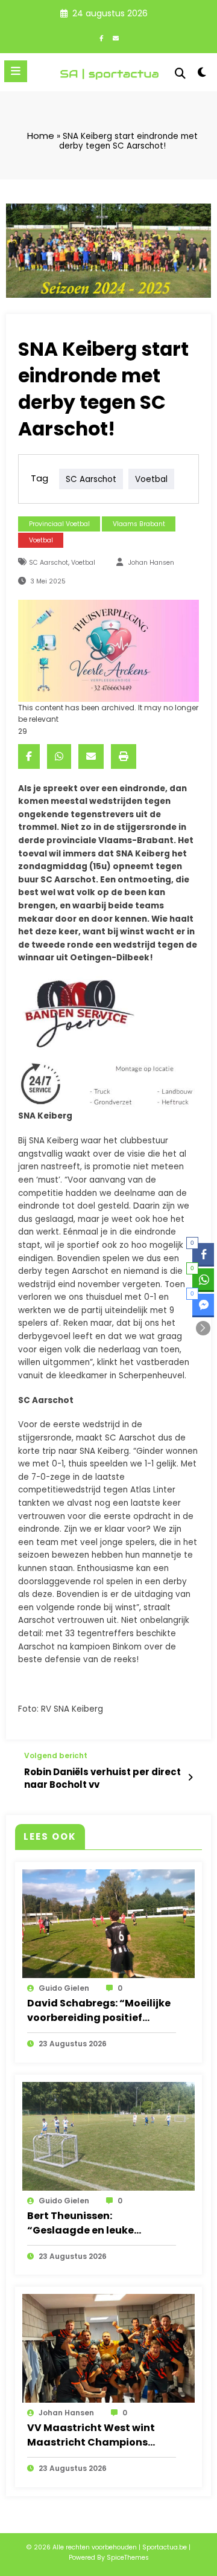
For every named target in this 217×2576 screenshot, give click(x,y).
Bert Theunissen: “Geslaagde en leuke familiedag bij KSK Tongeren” (80, 2223)
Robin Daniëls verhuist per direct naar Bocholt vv (102, 1778)
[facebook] (29, 756)
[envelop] (91, 756)
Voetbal (41, 540)
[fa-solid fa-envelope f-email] (116, 38)
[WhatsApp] (59, 756)
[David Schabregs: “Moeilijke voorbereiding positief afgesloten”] (108, 1923)
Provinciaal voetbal (59, 524)
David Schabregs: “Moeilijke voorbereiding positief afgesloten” (99, 2011)
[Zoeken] (180, 73)
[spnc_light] (202, 75)
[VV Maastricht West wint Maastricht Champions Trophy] (108, 2348)
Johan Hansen (151, 563)
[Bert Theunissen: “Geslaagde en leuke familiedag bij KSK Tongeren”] (108, 2135)
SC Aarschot (91, 479)
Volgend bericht (56, 1756)
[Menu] (16, 71)
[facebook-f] (101, 38)
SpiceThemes (128, 2558)
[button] (203, 1328)
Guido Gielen (64, 1988)
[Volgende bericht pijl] (190, 1778)
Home (41, 136)
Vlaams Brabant (139, 524)
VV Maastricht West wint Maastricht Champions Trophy (91, 2435)
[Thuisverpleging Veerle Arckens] (108, 650)
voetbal (151, 479)
